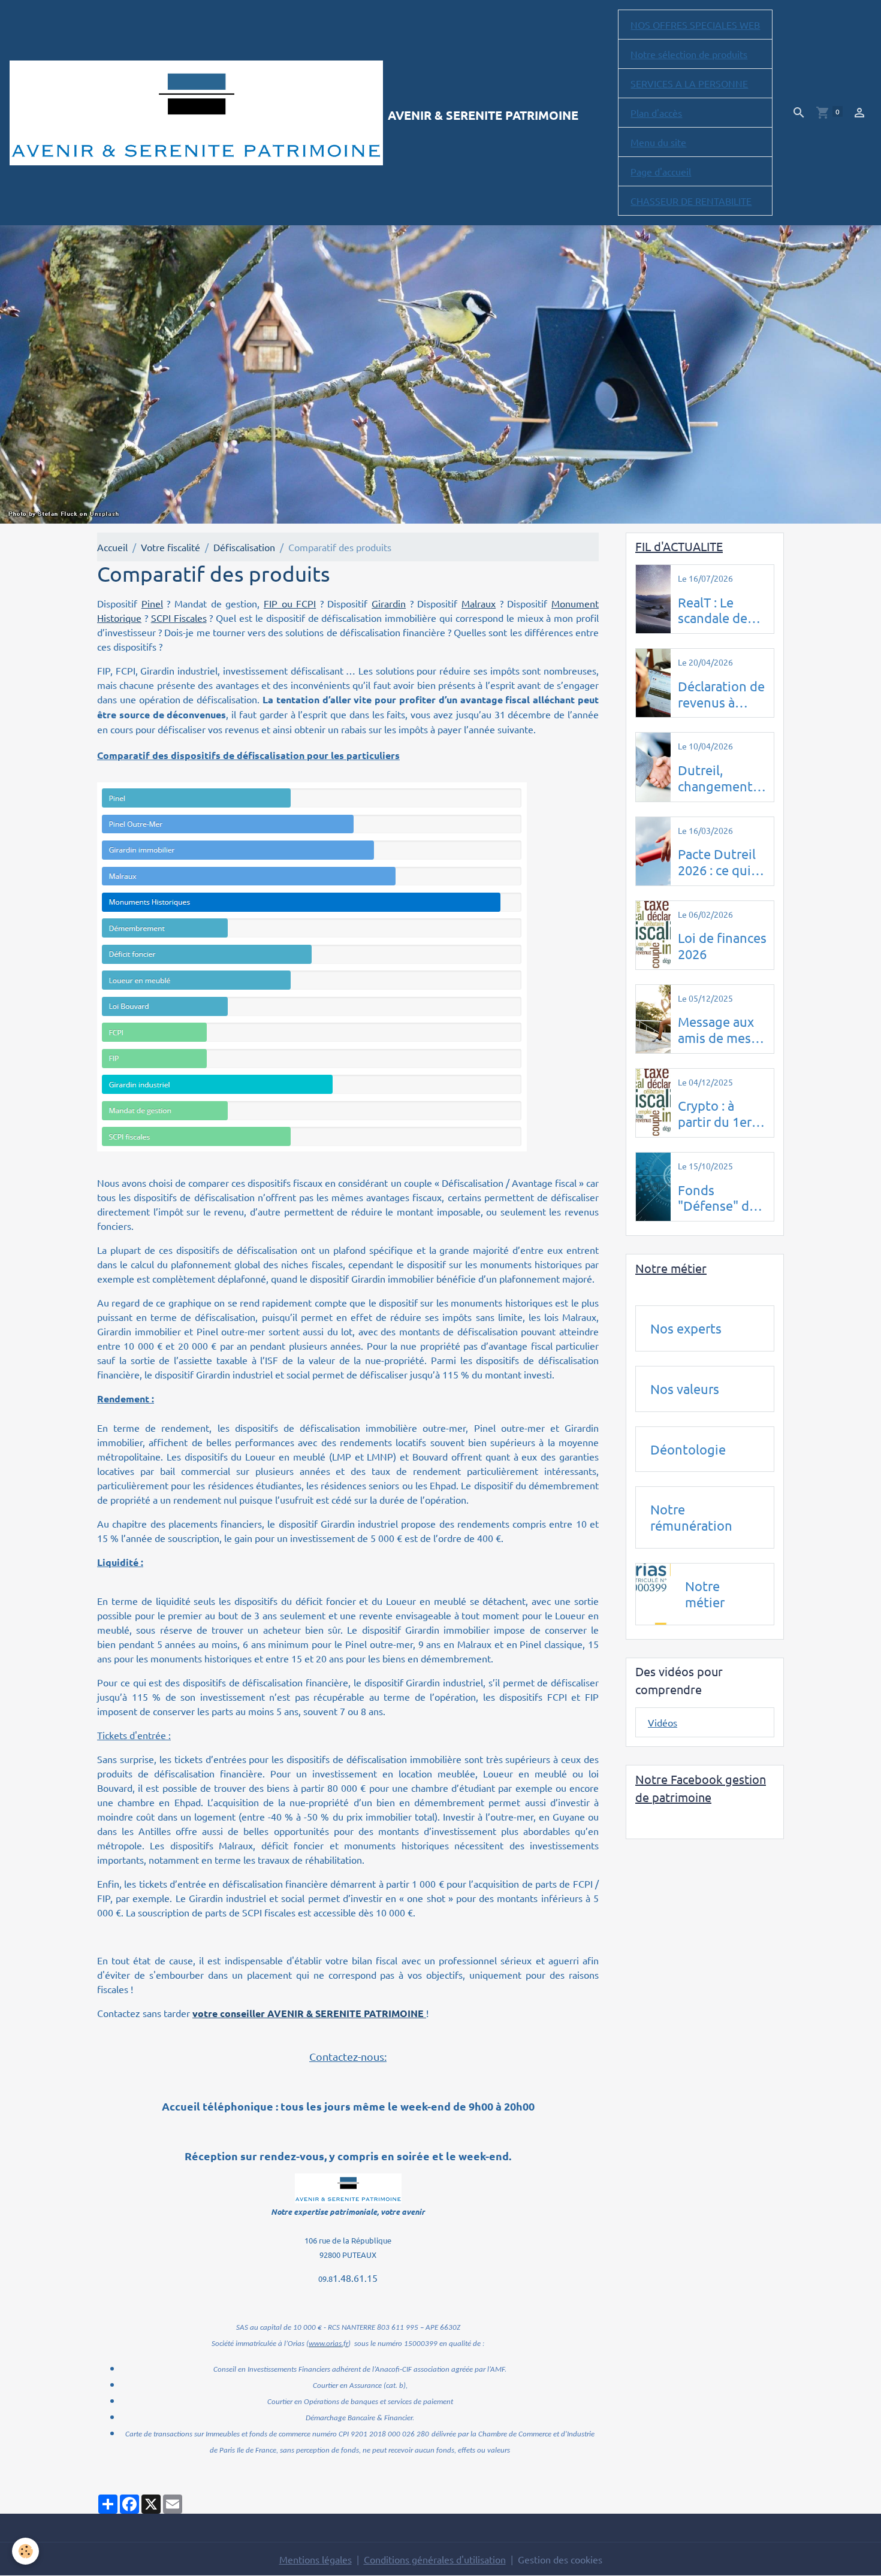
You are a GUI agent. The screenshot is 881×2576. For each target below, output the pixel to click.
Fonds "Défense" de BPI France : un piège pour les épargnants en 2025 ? (721, 1198)
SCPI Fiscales (179, 618)
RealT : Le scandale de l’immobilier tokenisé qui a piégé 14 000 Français (719, 610)
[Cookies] (25, 2551)
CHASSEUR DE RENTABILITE (691, 201)
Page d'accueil (661, 171)
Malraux (479, 603)
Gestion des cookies (560, 2559)
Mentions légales (316, 2559)
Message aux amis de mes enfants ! (716, 1030)
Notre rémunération (691, 1517)
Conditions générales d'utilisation (435, 2559)
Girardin (389, 603)
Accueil (112, 547)
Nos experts (686, 1328)
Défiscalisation (244, 547)
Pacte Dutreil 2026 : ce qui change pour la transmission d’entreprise (722, 862)
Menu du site (658, 142)
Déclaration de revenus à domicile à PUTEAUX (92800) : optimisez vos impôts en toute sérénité (721, 694)
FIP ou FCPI (290, 603)
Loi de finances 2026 (722, 946)
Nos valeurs (685, 1389)
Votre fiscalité (171, 547)
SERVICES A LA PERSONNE (689, 83)
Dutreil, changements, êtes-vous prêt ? (721, 778)
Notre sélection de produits (689, 54)
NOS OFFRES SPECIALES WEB (695, 25)
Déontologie (688, 1449)
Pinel (152, 603)
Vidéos (663, 1722)
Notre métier (705, 1594)
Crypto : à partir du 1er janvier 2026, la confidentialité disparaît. (722, 1114)
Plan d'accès (656, 113)
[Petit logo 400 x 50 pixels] (348, 2187)
